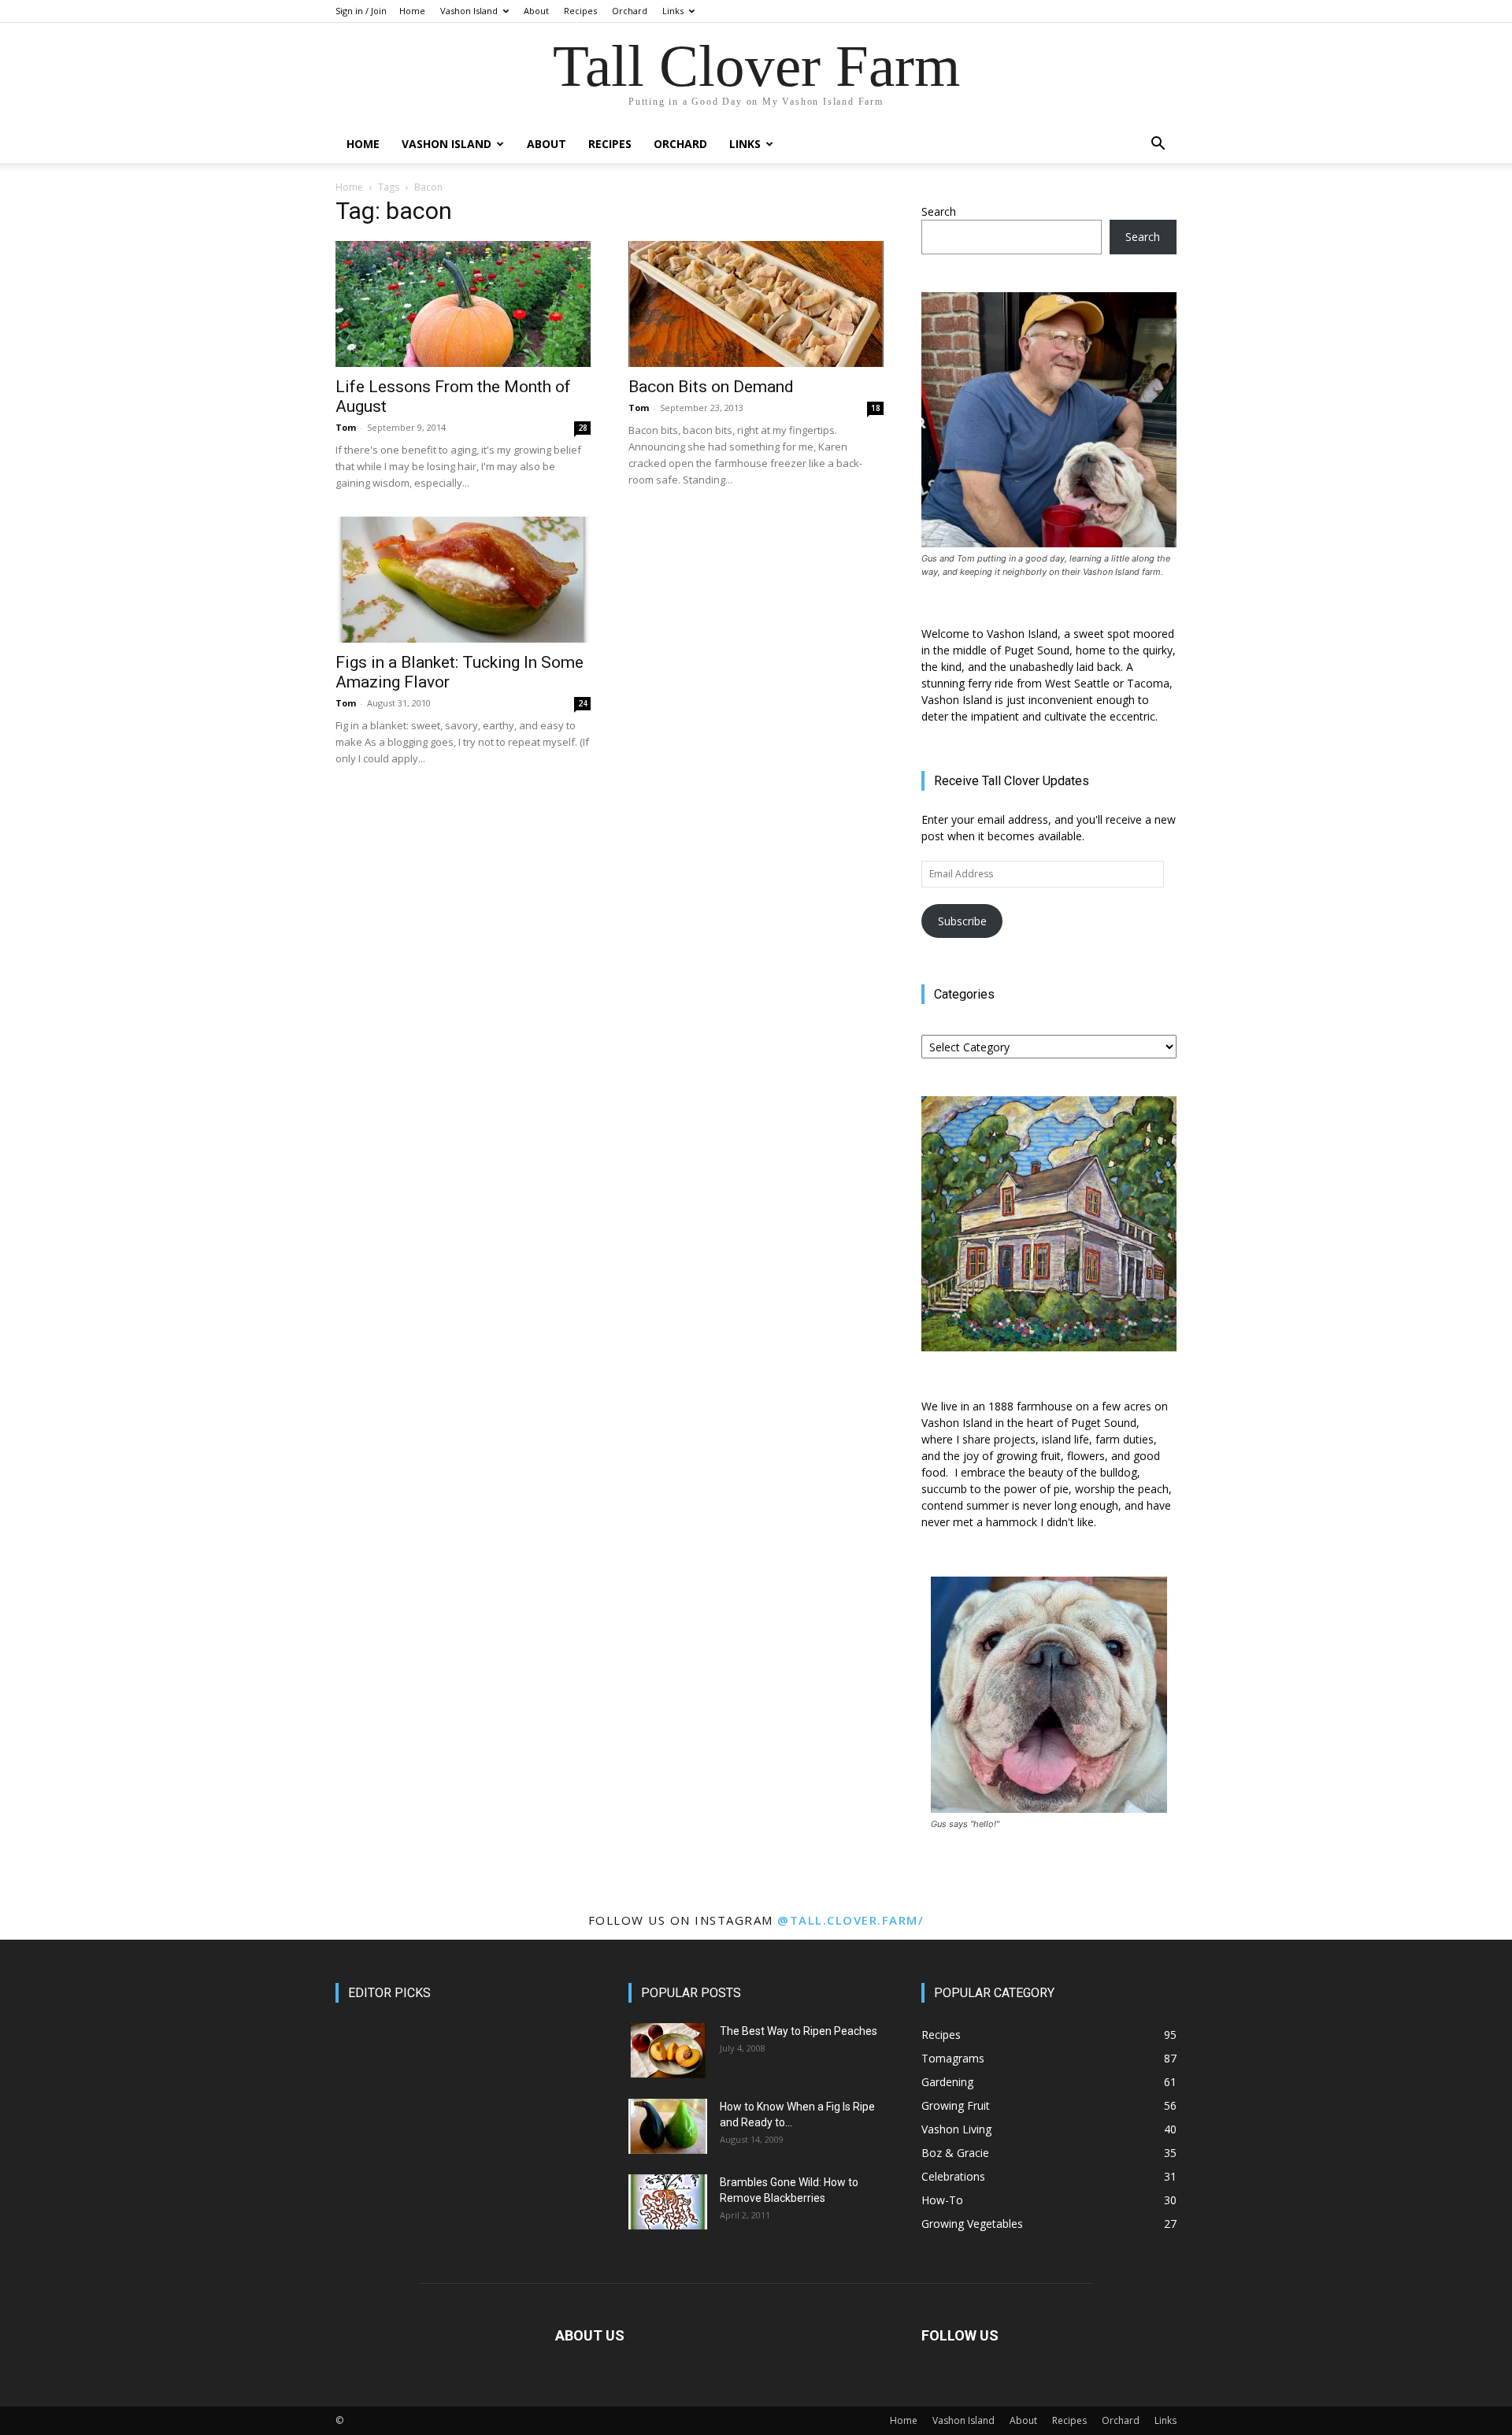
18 (876, 408)
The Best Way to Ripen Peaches (799, 2031)
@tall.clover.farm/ (850, 1920)
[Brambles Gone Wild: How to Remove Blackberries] (668, 2202)
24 (583, 703)
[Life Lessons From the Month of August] (463, 304)
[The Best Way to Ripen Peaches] (668, 2051)
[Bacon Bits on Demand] (756, 304)
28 (583, 428)
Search (939, 211)
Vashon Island (469, 11)
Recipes (580, 11)
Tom (346, 427)
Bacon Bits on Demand (711, 387)
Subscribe (962, 921)
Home (412, 11)
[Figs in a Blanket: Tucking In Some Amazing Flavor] (463, 580)
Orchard (630, 11)
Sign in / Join (361, 11)
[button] (1158, 145)
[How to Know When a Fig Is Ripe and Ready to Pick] (668, 2126)
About (536, 11)
